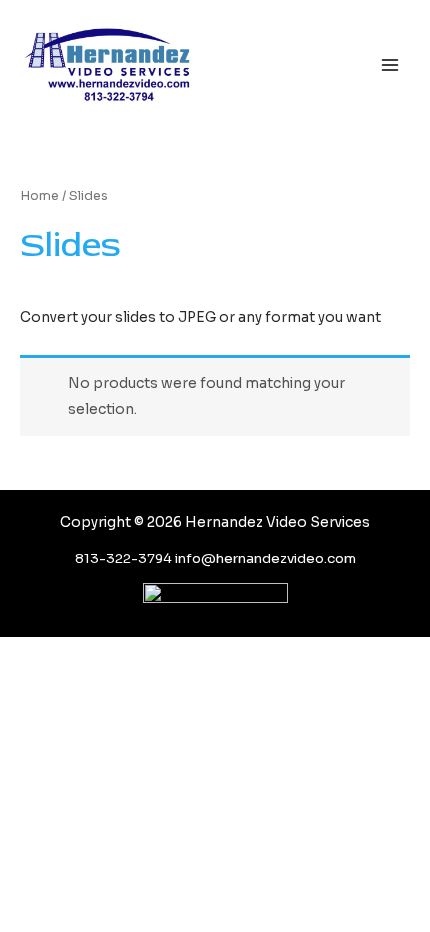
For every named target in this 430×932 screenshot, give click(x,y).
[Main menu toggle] (390, 65)
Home (39, 196)
